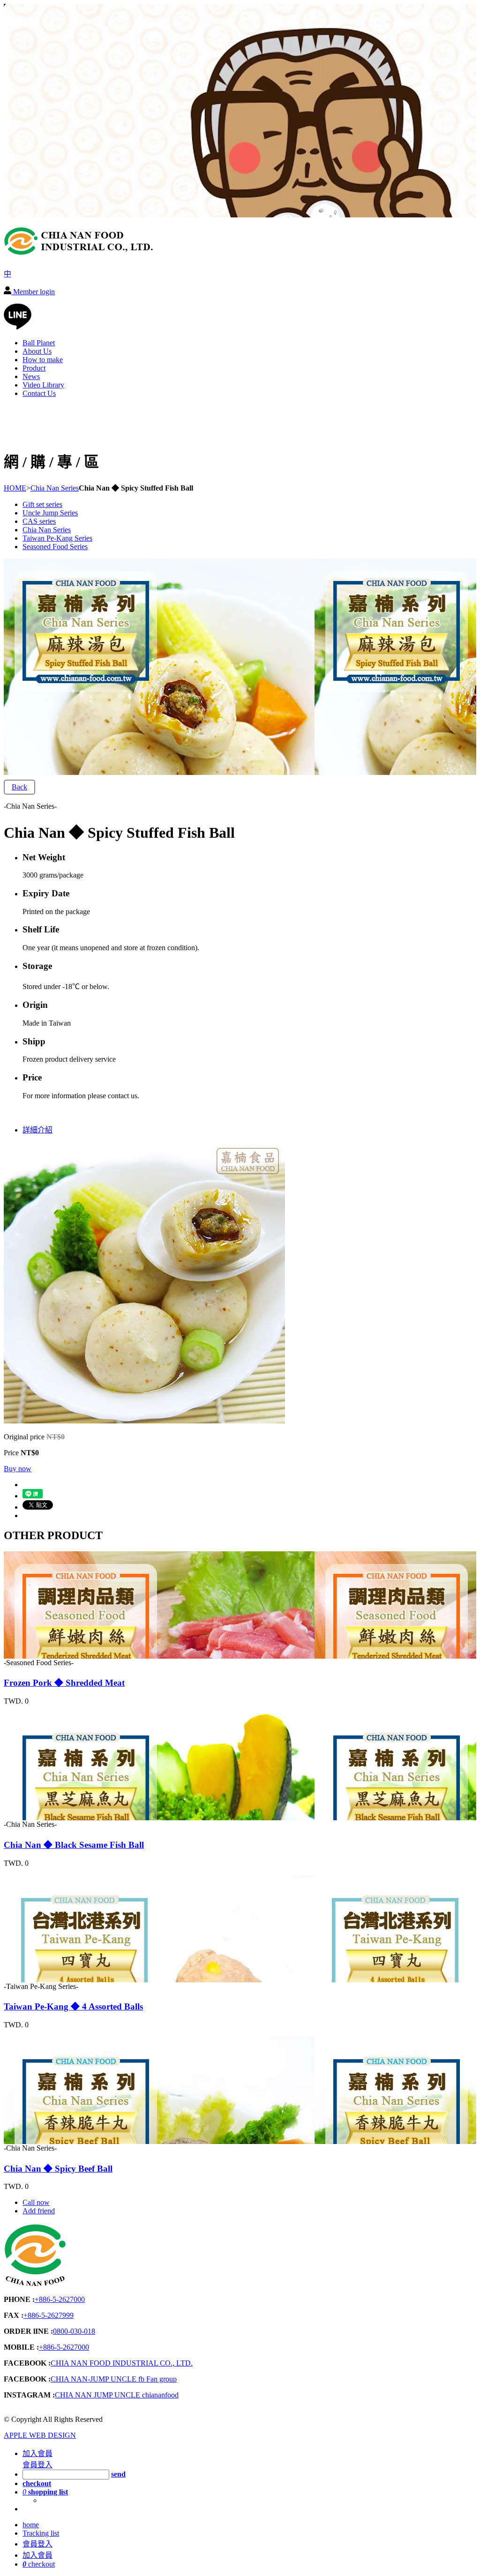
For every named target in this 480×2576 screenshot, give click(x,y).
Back (19, 787)
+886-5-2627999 (49, 2315)
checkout (39, 2564)
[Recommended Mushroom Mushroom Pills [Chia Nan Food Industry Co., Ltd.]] (79, 252)
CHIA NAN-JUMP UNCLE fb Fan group (114, 2379)
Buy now (18, 1469)
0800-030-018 (74, 2331)
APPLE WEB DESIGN (40, 2435)
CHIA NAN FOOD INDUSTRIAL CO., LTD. (122, 2363)
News (31, 376)
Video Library (43, 385)
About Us (37, 351)
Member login (33, 292)
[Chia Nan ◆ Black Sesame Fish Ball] (57, 1816)
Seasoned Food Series (55, 547)
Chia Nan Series (55, 488)
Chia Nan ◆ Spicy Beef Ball (58, 2169)
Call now (36, 2202)
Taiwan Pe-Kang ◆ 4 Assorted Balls (73, 2006)
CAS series (39, 521)
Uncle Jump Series (50, 513)
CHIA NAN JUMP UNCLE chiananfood (117, 2395)
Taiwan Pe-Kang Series (57, 538)
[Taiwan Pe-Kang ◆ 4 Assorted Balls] (57, 1978)
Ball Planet (39, 343)
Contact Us (39, 393)
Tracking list (41, 2533)
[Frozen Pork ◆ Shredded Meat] (57, 1654)
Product (34, 368)
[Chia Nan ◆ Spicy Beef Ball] (57, 2140)
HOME (15, 488)
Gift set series (42, 504)
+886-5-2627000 (60, 2299)
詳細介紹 (37, 1130)
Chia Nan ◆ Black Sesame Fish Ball (74, 1845)
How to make (43, 360)
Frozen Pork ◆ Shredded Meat (64, 1683)
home (31, 2525)
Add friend (39, 2211)
